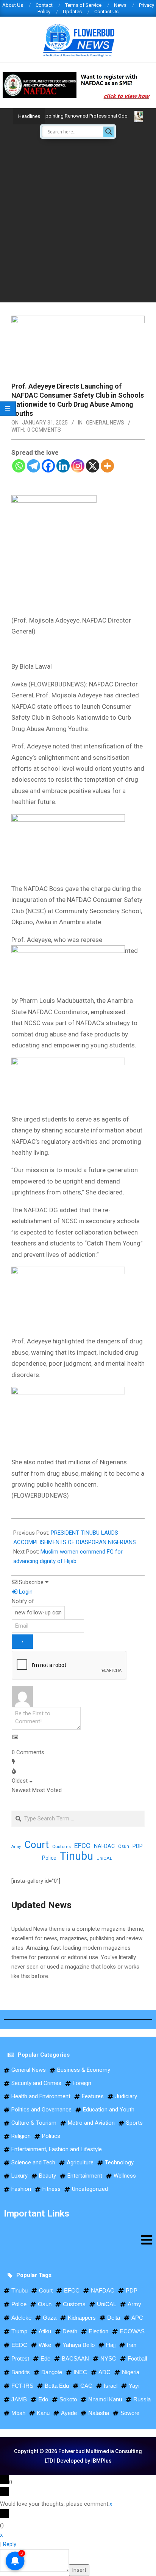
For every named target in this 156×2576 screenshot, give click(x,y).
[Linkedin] (63, 466)
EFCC (82, 1846)
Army (16, 1847)
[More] (107, 466)
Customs (62, 1846)
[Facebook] (48, 466)
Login (25, 1592)
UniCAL (104, 1858)
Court (37, 1845)
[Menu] (78, 2240)
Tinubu (76, 1856)
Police (49, 1858)
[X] (93, 466)
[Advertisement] (78, 220)
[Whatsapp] (19, 466)
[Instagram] (78, 466)
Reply (10, 2544)
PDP (138, 1846)
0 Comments (44, 430)
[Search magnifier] (109, 132)
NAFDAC (104, 1846)
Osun (124, 1846)
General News (105, 423)
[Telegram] (34, 466)
